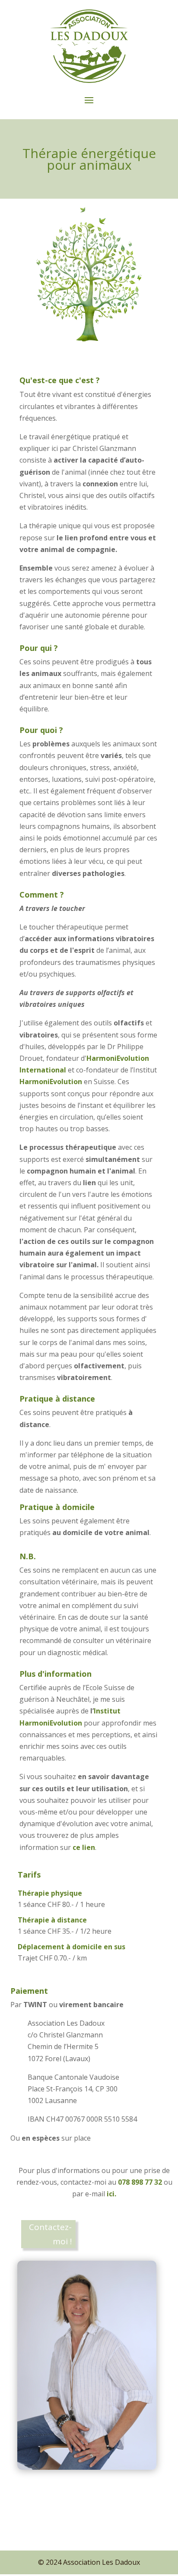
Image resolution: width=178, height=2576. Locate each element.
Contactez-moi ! (50, 2234)
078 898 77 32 (141, 2182)
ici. (111, 2194)
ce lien (84, 1847)
